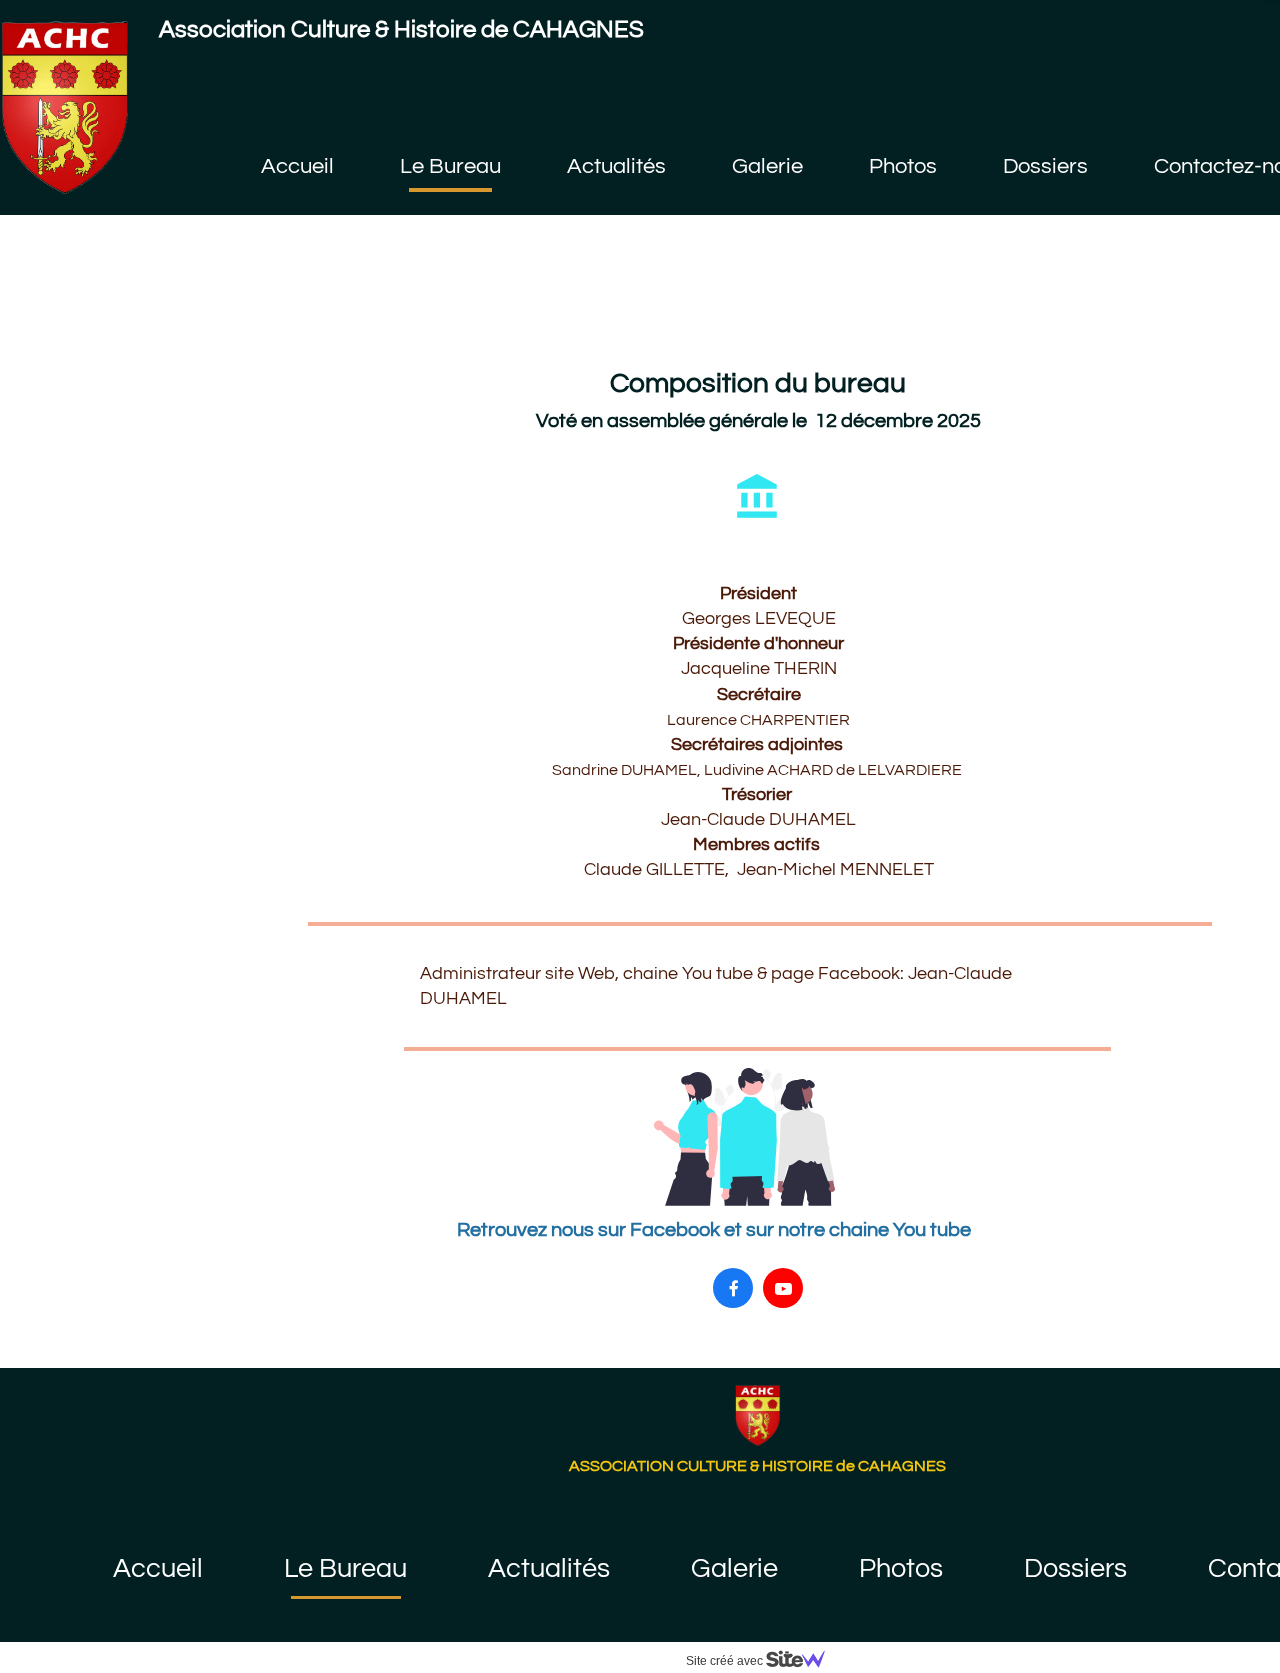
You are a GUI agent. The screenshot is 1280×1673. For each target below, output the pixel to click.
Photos (901, 1569)
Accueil (158, 1569)
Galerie (734, 1569)
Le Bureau (345, 1569)
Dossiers (1075, 1569)
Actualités (549, 1569)
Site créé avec (726, 1661)
